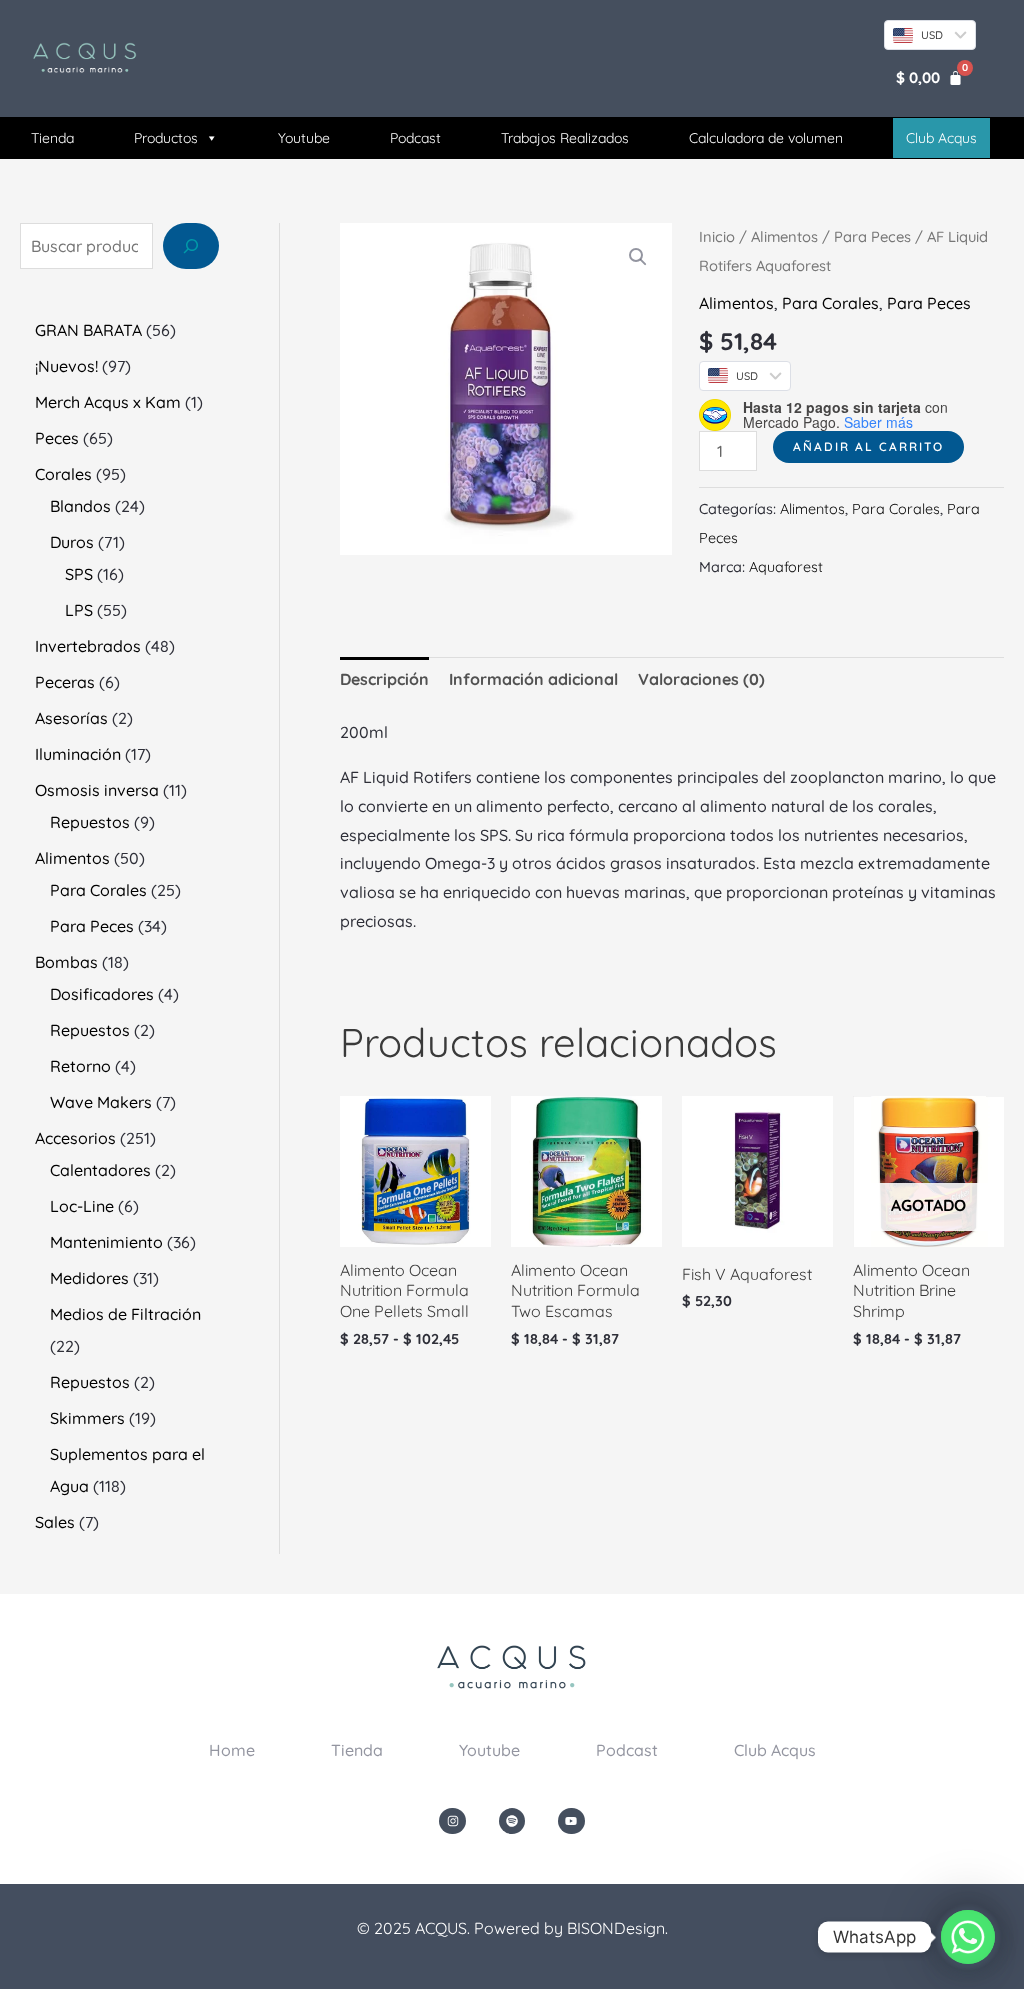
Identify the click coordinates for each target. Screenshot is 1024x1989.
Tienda (52, 138)
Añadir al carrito (868, 446)
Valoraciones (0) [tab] (701, 679)
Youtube (304, 138)
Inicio (717, 236)
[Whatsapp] (968, 1937)
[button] (638, 257)
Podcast (415, 138)
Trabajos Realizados (565, 138)
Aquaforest (786, 567)
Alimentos (784, 236)
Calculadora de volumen (766, 138)
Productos (166, 138)
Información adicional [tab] (533, 679)
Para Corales (830, 303)
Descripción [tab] (384, 679)
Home (232, 1750)
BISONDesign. (617, 1928)
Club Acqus (775, 1750)
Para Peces (872, 236)
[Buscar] (191, 246)
